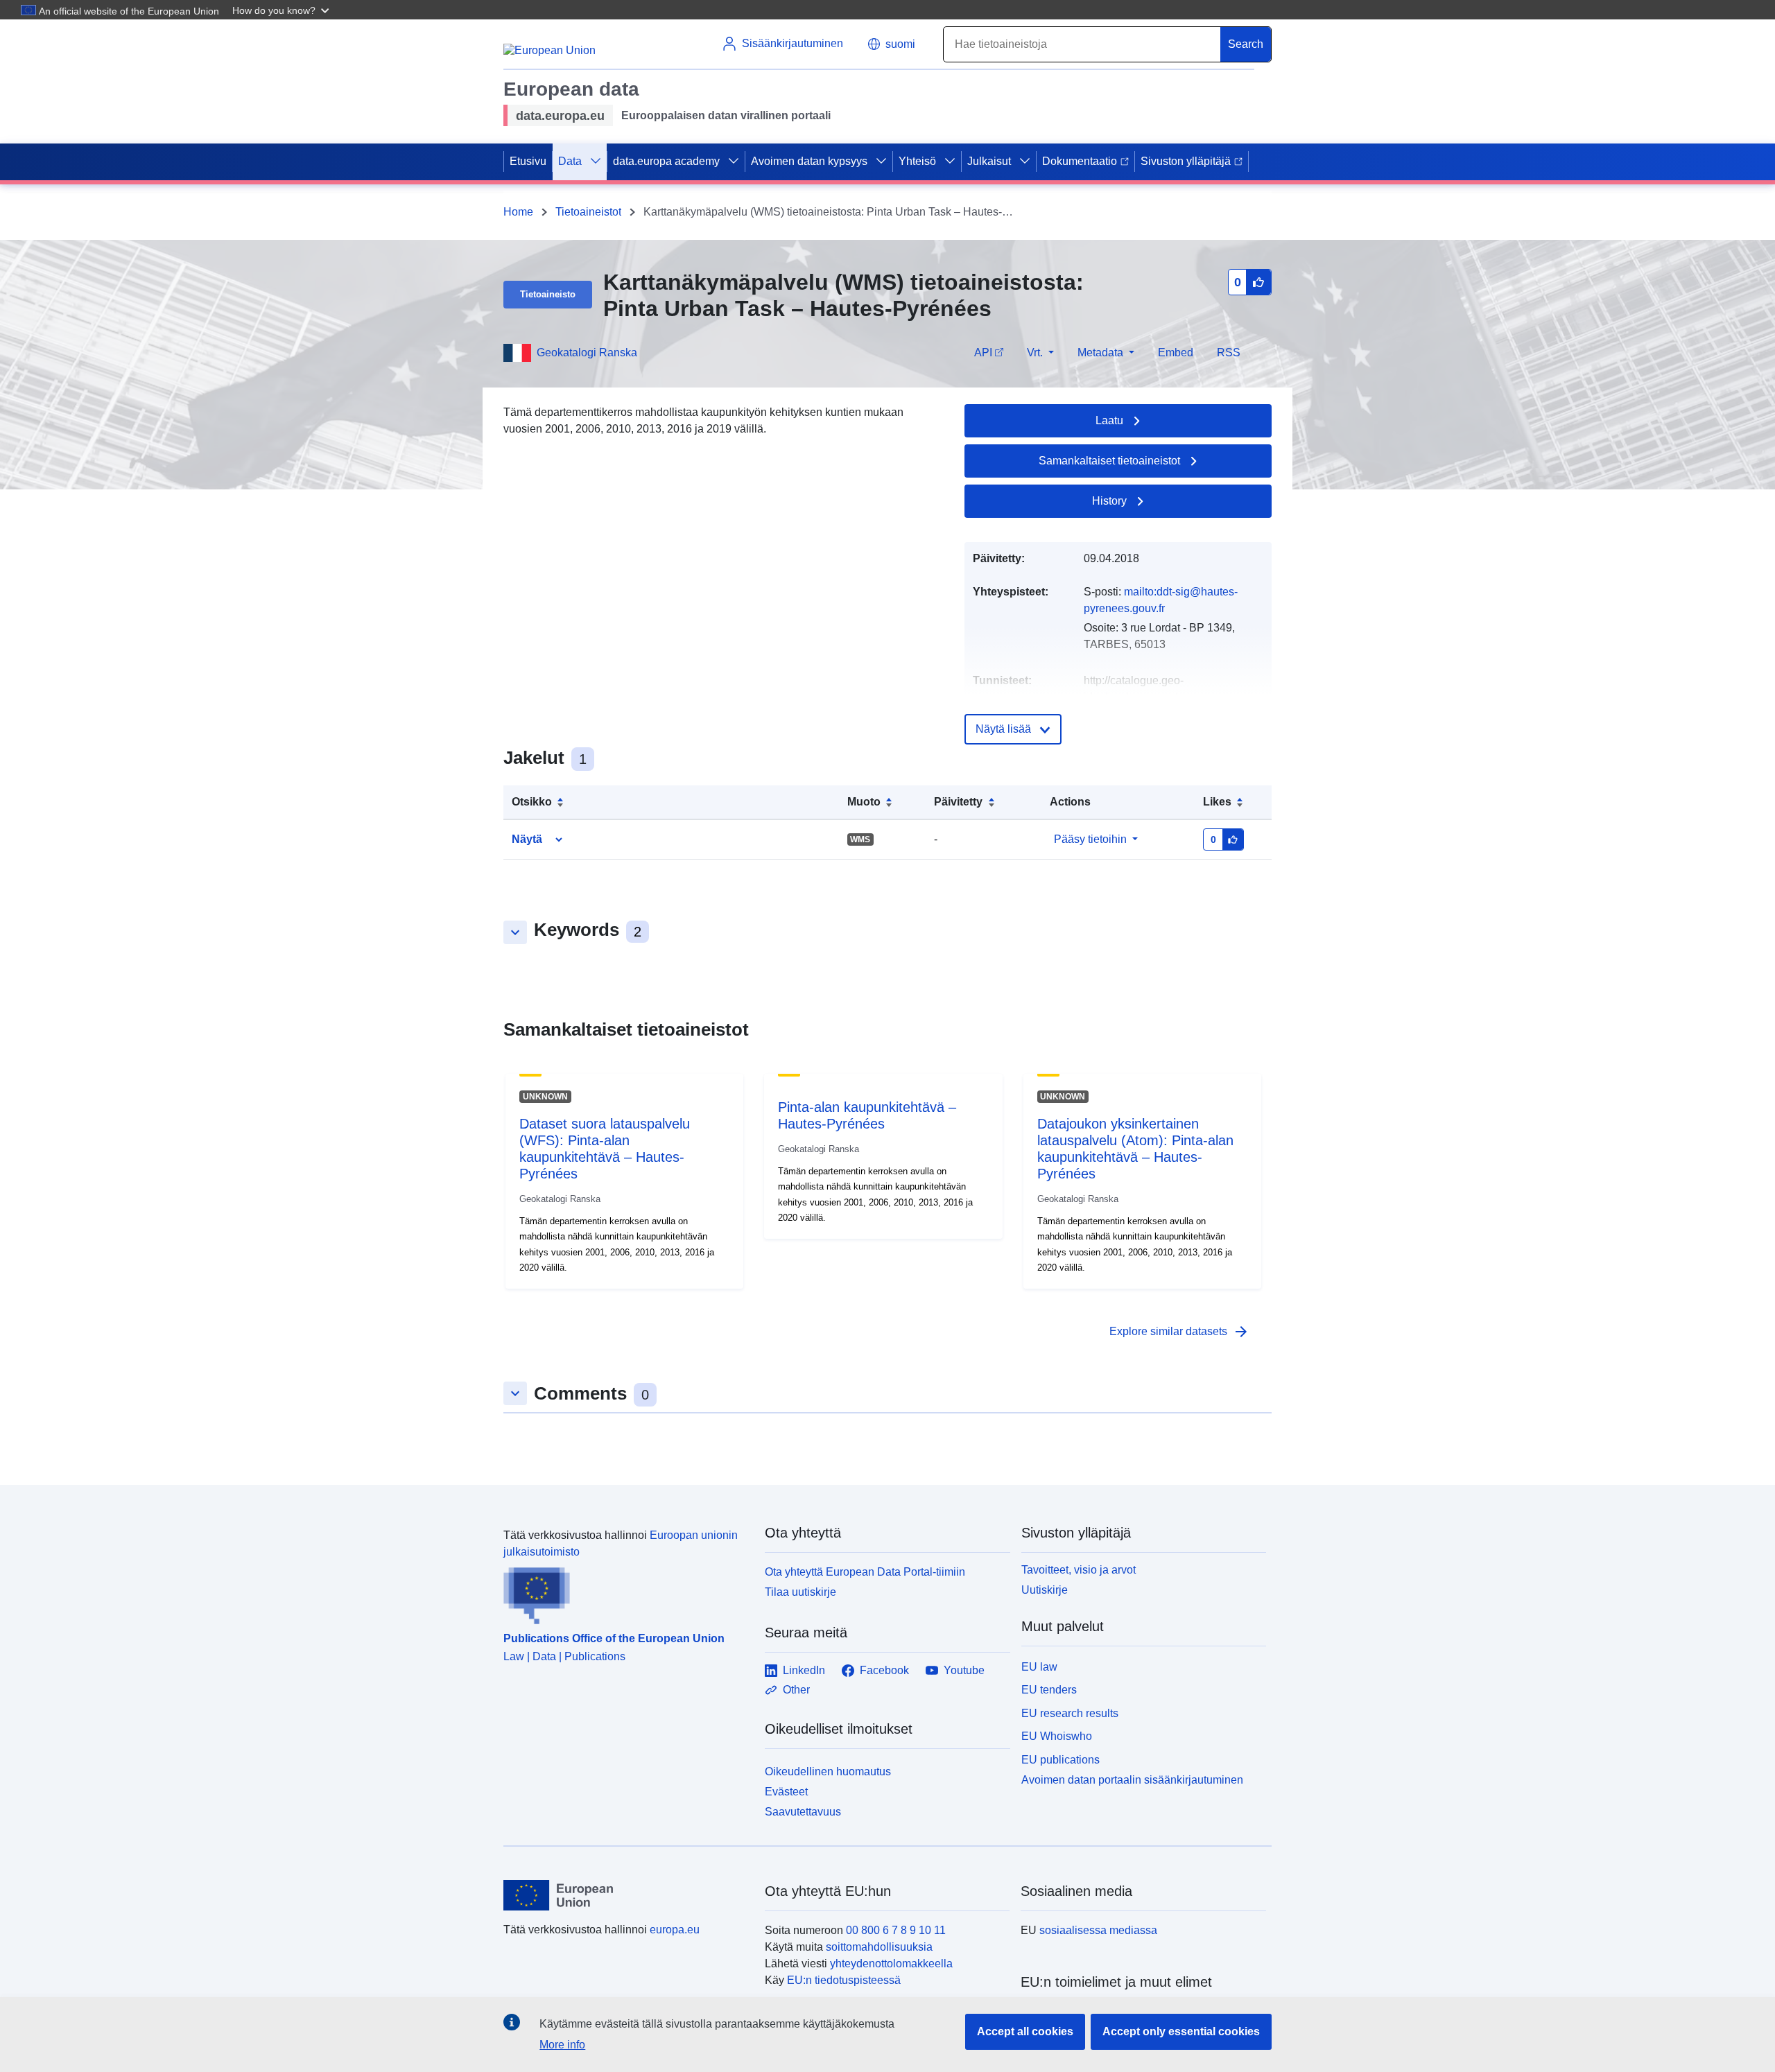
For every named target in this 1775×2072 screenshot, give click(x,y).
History (1109, 501)
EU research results (1070, 1713)
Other (796, 1690)
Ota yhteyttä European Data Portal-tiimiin (865, 1572)
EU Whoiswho (1057, 1736)
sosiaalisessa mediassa (1098, 1930)
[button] (282, 10)
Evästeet (786, 1792)
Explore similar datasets (1179, 1332)
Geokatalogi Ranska (587, 352)
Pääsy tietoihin (1090, 839)
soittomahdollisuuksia (879, 1947)
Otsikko (532, 802)
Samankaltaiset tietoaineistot (1109, 461)
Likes (1217, 802)
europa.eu (675, 1930)
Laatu (1109, 420)
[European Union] (626, 1895)
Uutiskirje (1045, 1590)
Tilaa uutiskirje (800, 1592)
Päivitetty (958, 802)
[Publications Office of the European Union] (626, 1592)
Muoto (864, 802)
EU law (1039, 1667)
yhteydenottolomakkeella (891, 1964)
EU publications (1060, 1760)
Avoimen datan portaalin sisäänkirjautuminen (1132, 1780)
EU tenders (1049, 1690)
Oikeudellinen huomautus (828, 1771)
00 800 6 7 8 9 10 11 (896, 1930)
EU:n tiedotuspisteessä (844, 1980)
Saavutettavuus (803, 1812)
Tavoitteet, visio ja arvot (1079, 1570)
